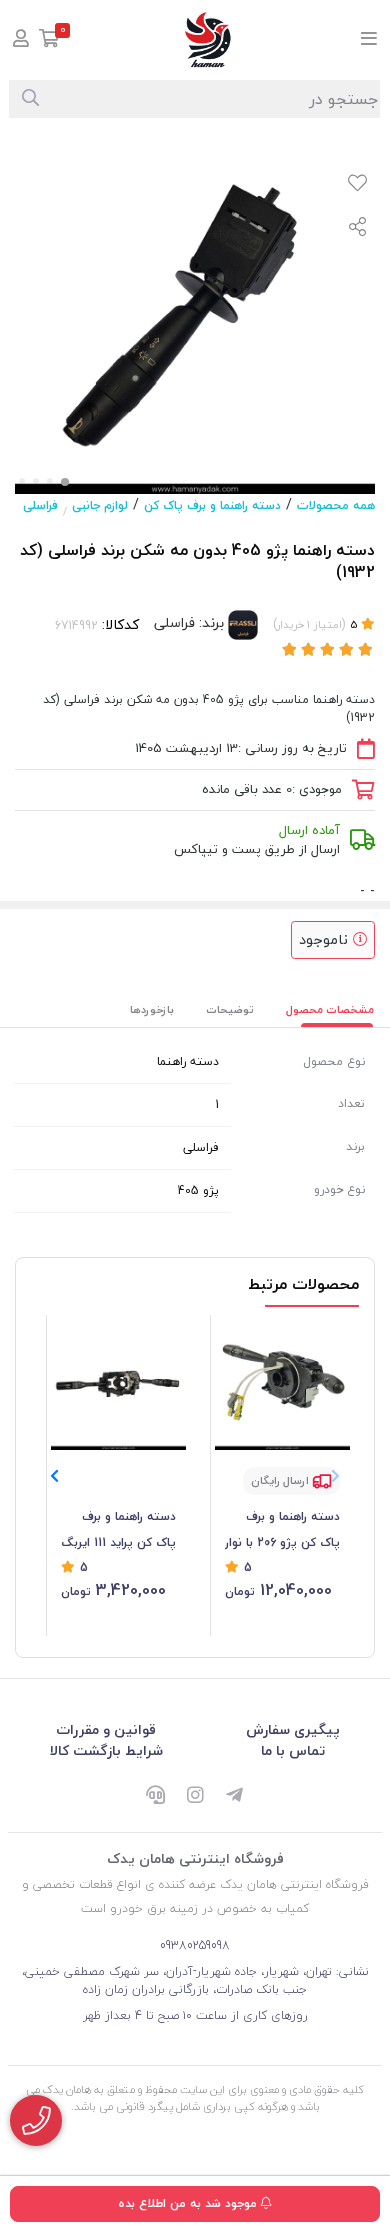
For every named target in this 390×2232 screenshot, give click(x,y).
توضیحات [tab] (230, 1009)
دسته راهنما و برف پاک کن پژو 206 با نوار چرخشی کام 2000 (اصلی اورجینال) (282, 1531)
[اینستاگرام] (195, 1797)
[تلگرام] (235, 1797)
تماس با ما (293, 1750)
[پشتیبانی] (155, 1797)
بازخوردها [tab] (152, 1009)
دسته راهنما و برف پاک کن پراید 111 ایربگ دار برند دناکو (119, 1531)
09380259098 (195, 1945)
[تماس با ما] (36, 2120)
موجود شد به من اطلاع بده (189, 2203)
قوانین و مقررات (106, 1729)
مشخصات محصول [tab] (330, 1009)
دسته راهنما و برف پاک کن (212, 505)
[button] (54, 1476)
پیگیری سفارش (293, 1729)
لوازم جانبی (100, 505)
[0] (49, 40)
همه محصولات (336, 505)
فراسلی (40, 505)
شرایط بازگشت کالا (106, 1750)
